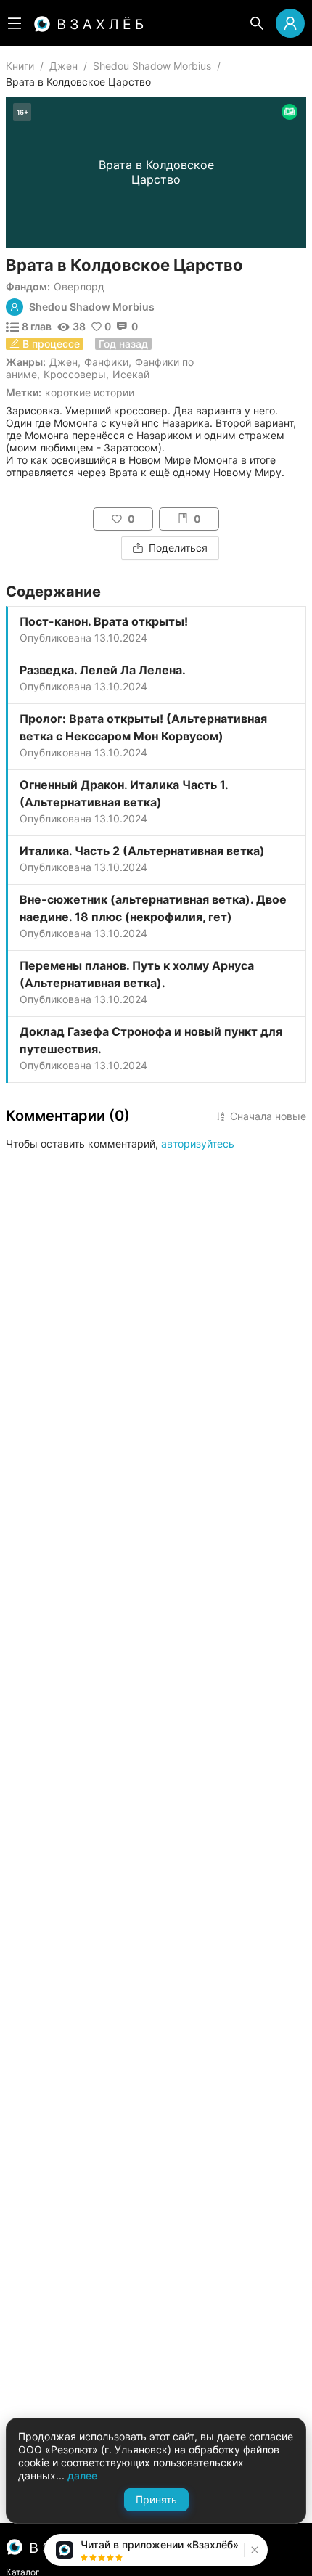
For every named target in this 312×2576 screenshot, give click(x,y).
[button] (253, 2550)
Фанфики (106, 362)
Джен (63, 66)
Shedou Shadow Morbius (152, 66)
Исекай (131, 374)
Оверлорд (79, 286)
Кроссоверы (75, 374)
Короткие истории (90, 392)
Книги (20, 66)
